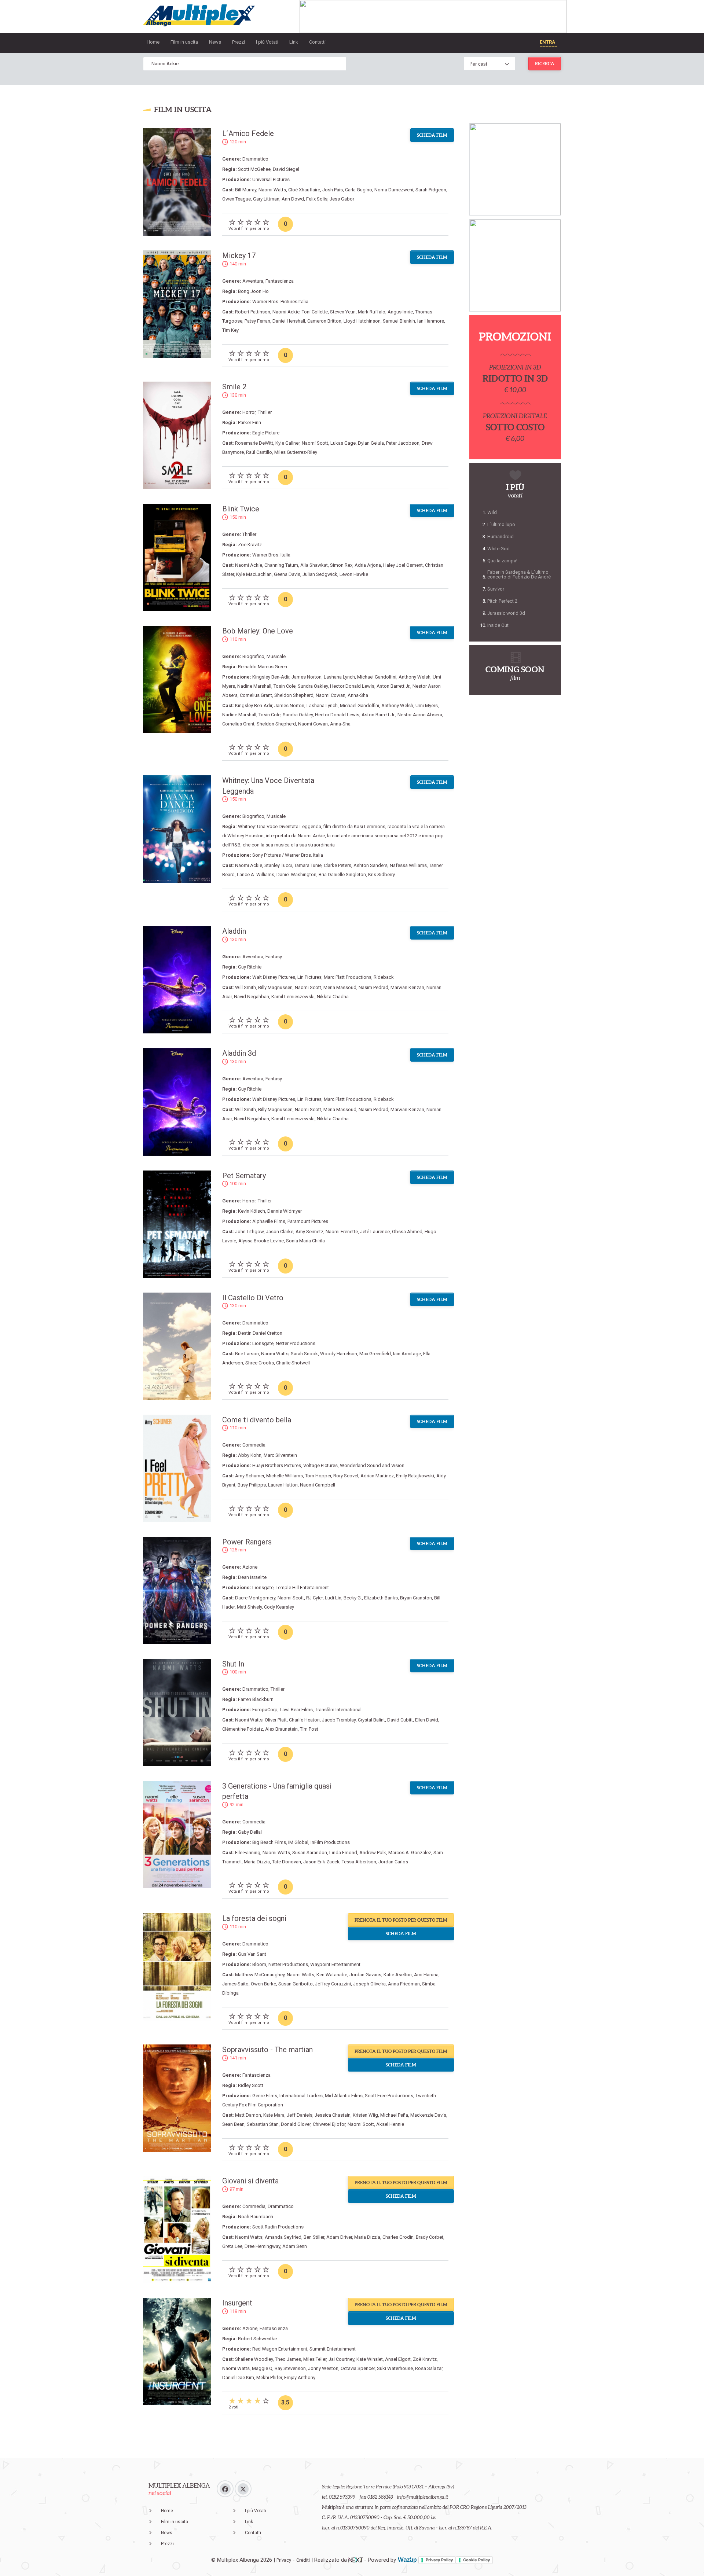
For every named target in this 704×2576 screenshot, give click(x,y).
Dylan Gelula (371, 443)
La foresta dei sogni (254, 1918)
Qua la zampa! (502, 561)
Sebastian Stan (263, 2124)
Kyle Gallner (287, 443)
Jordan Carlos (393, 1862)
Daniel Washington (296, 874)
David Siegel (286, 169)
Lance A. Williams (256, 874)
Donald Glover (296, 2124)
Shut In (233, 1664)
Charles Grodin (398, 2237)
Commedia (254, 1445)
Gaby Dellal (250, 1832)
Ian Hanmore (431, 321)
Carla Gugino (359, 190)
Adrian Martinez (377, 1476)
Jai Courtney (341, 2359)
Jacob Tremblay (339, 1720)
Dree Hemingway (262, 2246)
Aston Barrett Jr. (393, 686)
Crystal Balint (371, 1720)
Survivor (496, 589)
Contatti (317, 42)
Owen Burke (263, 1984)
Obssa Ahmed (407, 1232)
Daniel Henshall (289, 321)
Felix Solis (317, 199)
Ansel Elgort (398, 2359)
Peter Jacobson (403, 443)
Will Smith (245, 987)
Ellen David (427, 1720)
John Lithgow (249, 1232)
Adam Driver (339, 2237)
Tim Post (309, 1729)
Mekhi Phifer (269, 2377)
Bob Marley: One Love (258, 631)
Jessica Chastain (333, 2115)
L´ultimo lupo (501, 524)
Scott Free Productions (389, 2096)
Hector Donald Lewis (352, 686)
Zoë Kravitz (250, 545)
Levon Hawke (354, 574)
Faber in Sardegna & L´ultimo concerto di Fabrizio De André (519, 574)
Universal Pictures (271, 179)
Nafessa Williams (408, 865)
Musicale (276, 656)
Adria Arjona (368, 565)
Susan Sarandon (310, 1853)
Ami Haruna (426, 1975)
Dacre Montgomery (255, 1598)
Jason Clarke (280, 1232)
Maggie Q (262, 2368)
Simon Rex (341, 565)
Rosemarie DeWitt (254, 443)
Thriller (265, 412)
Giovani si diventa (250, 2181)
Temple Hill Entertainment (302, 1588)
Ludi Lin (333, 1598)
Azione (250, 1567)
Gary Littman (266, 199)
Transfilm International (338, 1710)
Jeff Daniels (300, 2115)
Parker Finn (250, 422)
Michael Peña (394, 2115)
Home (153, 42)
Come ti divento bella (257, 1420)
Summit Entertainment (333, 2349)
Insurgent (237, 2303)
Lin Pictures (309, 977)
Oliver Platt (276, 1720)
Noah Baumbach (256, 2217)
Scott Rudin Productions (278, 2227)
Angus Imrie (400, 312)
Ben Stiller (314, 2237)
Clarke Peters (338, 865)
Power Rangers (247, 1542)
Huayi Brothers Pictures (277, 1465)
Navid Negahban (252, 997)
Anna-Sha (358, 695)
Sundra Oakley (313, 686)
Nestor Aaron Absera (420, 715)
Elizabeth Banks (381, 1598)
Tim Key (230, 330)
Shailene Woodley (254, 2359)
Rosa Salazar (429, 2368)
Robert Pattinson (253, 312)
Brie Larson (247, 1354)
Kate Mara (274, 2115)
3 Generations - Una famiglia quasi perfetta (277, 1791)
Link (294, 42)
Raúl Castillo (259, 452)
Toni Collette (315, 312)
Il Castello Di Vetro (253, 1298)
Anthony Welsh (415, 677)
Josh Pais (333, 190)
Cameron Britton (324, 321)
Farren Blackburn (256, 1699)
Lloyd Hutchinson (362, 321)
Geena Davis (287, 574)
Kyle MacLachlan (254, 574)
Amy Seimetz (309, 1232)
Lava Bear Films (296, 1710)
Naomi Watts (272, 190)
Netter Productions (296, 1343)
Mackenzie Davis (428, 2115)
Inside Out (498, 625)
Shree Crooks (260, 1363)
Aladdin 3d (239, 1053)
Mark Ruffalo (372, 312)
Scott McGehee (254, 169)
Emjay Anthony (300, 2377)
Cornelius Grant (256, 695)
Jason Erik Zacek (321, 1862)
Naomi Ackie (286, 312)
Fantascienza (280, 281)
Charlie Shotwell (293, 1363)
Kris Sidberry (382, 874)
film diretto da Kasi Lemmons (354, 826)
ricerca (545, 64)
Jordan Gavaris (365, 1975)
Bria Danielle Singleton (342, 874)
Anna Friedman (404, 1984)
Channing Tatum (281, 565)
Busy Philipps (252, 1485)
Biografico (253, 656)
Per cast (478, 64)
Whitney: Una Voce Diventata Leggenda (268, 786)
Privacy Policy (439, 2560)
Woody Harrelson (339, 1354)
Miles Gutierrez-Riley (296, 452)
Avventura (253, 281)
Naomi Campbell (318, 1485)
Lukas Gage (343, 443)
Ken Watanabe (332, 1975)
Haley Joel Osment (403, 565)
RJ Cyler (314, 1598)
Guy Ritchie (250, 967)
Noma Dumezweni (394, 190)
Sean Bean (233, 2124)
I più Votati (267, 42)
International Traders (301, 2096)
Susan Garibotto (296, 1984)
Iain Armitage (407, 1354)
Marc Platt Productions (348, 977)
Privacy (284, 2560)
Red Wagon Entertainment (280, 2349)
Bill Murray (246, 190)
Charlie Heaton (304, 1720)
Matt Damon (248, 2115)
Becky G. (353, 1598)
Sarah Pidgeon (431, 190)
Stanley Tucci (278, 865)
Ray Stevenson (290, 2368)
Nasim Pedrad (373, 987)
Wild (492, 512)
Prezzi (239, 42)
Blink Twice (241, 509)
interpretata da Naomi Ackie (295, 836)
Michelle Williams (285, 1476)
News (215, 42)
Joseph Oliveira (369, 1984)
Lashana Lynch (339, 677)
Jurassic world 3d (506, 613)
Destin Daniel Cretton (260, 1333)
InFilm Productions (330, 1842)
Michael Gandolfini (377, 677)
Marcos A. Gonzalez (410, 1853)
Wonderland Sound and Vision (372, 1465)
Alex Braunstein (281, 1729)
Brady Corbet (430, 2237)
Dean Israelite (252, 1577)
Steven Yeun (343, 312)
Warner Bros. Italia (271, 555)
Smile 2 (234, 387)
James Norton (307, 677)
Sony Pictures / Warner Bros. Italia (288, 855)
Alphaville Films (269, 1221)
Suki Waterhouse (395, 2368)
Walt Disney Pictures (274, 977)
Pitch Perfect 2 (502, 601)
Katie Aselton (398, 1975)
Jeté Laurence (375, 1232)
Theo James (288, 2359)
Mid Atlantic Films (344, 2096)
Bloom (259, 1964)
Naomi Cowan (331, 695)
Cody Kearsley (279, 1607)
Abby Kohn (250, 1455)
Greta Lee (232, 2246)
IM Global (298, 1842)
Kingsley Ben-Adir (271, 677)
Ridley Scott (251, 2085)
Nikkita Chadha (333, 997)
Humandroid (500, 536)
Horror (249, 412)
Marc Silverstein (280, 1455)
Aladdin (234, 931)
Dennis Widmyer (285, 1211)
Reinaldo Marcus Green (263, 667)
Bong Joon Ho (253, 291)
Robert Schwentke (257, 2339)
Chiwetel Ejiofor (329, 2124)
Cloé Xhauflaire (304, 190)
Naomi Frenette (342, 1232)
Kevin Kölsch (252, 1211)
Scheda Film (432, 135)
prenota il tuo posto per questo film (401, 1920)
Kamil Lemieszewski (293, 997)
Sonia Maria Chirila (305, 1241)
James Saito (235, 1984)
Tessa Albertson (359, 1862)
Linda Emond (343, 1853)
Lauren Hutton (283, 1485)
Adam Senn (295, 2246)
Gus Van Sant (252, 1954)
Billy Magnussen (275, 987)
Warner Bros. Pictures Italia (280, 302)
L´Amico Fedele (248, 133)
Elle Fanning (248, 1853)
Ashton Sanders (371, 865)
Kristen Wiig (365, 2115)
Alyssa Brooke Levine (261, 1241)
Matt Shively (249, 1607)
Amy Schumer (250, 1476)
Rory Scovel (346, 1476)
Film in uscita (184, 42)
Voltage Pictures (320, 1465)
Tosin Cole (285, 686)
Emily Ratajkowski (415, 1476)
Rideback (384, 977)
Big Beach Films (269, 1842)
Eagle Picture (266, 433)
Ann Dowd (293, 199)
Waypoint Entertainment (335, 1964)
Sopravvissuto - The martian (267, 2050)
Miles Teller (315, 2359)
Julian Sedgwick (320, 574)
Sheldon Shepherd (294, 695)
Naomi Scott (315, 443)
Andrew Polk (373, 1853)
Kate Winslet (370, 2359)
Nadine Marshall (254, 686)
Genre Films (265, 2096)
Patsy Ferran (257, 321)
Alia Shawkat (314, 565)
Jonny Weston (323, 2368)
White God (498, 549)
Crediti (303, 2560)
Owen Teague (236, 199)
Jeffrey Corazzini (333, 1984)
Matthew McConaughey (260, 1975)
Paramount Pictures (308, 1221)
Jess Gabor (342, 199)
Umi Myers (427, 705)
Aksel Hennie (390, 2124)
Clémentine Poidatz (243, 1729)
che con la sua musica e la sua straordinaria (289, 845)
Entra (547, 42)
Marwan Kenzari (407, 987)
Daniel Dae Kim (238, 2377)
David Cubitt (400, 1720)
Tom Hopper (318, 1476)
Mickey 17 (239, 256)
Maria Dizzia (257, 1862)
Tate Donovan (287, 1862)
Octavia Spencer (358, 2368)
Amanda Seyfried (283, 2237)
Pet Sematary (244, 1176)
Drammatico (255, 159)
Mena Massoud (340, 987)
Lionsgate (263, 1343)
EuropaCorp (265, 1710)
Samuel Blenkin (399, 321)
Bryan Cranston (416, 1598)
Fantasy (274, 957)
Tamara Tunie (308, 865)
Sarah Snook (304, 1354)
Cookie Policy (476, 2560)
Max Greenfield (375, 1354)
